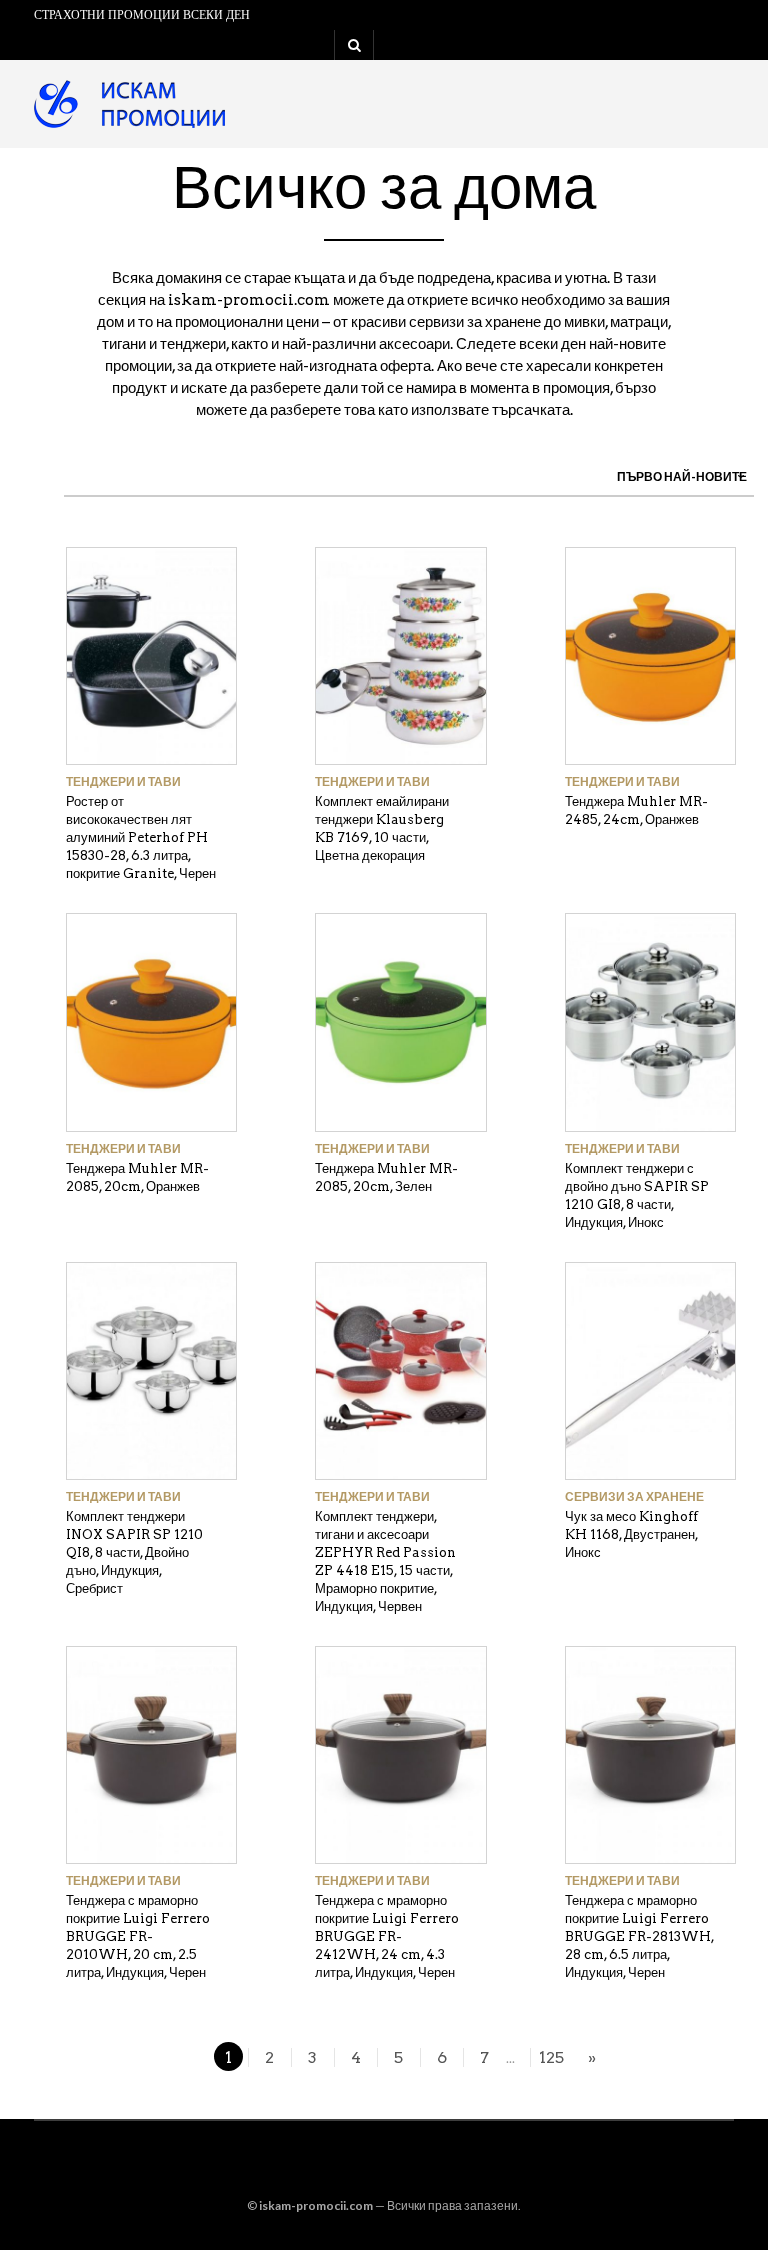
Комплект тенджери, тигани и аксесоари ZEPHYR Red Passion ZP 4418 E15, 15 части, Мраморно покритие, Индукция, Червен (385, 1561)
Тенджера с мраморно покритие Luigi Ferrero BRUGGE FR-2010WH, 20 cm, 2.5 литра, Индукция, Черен (138, 1936)
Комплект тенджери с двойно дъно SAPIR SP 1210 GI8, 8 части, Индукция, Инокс (637, 1195)
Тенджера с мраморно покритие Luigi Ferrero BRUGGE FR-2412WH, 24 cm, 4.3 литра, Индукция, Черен (387, 1936)
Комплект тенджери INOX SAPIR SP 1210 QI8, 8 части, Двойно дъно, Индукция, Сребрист (134, 1552)
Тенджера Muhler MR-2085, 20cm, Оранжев (137, 1177)
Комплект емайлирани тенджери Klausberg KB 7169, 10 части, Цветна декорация (382, 828)
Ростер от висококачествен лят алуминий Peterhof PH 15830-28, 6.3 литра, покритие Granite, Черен (141, 837)
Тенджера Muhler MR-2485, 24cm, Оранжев (636, 810)
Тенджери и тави (123, 781)
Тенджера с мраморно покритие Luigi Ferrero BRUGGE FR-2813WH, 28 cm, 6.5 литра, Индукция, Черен (640, 1936)
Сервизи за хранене (634, 1496)
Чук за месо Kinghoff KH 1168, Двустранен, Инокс (632, 1534)
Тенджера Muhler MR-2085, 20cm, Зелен (386, 1177)
